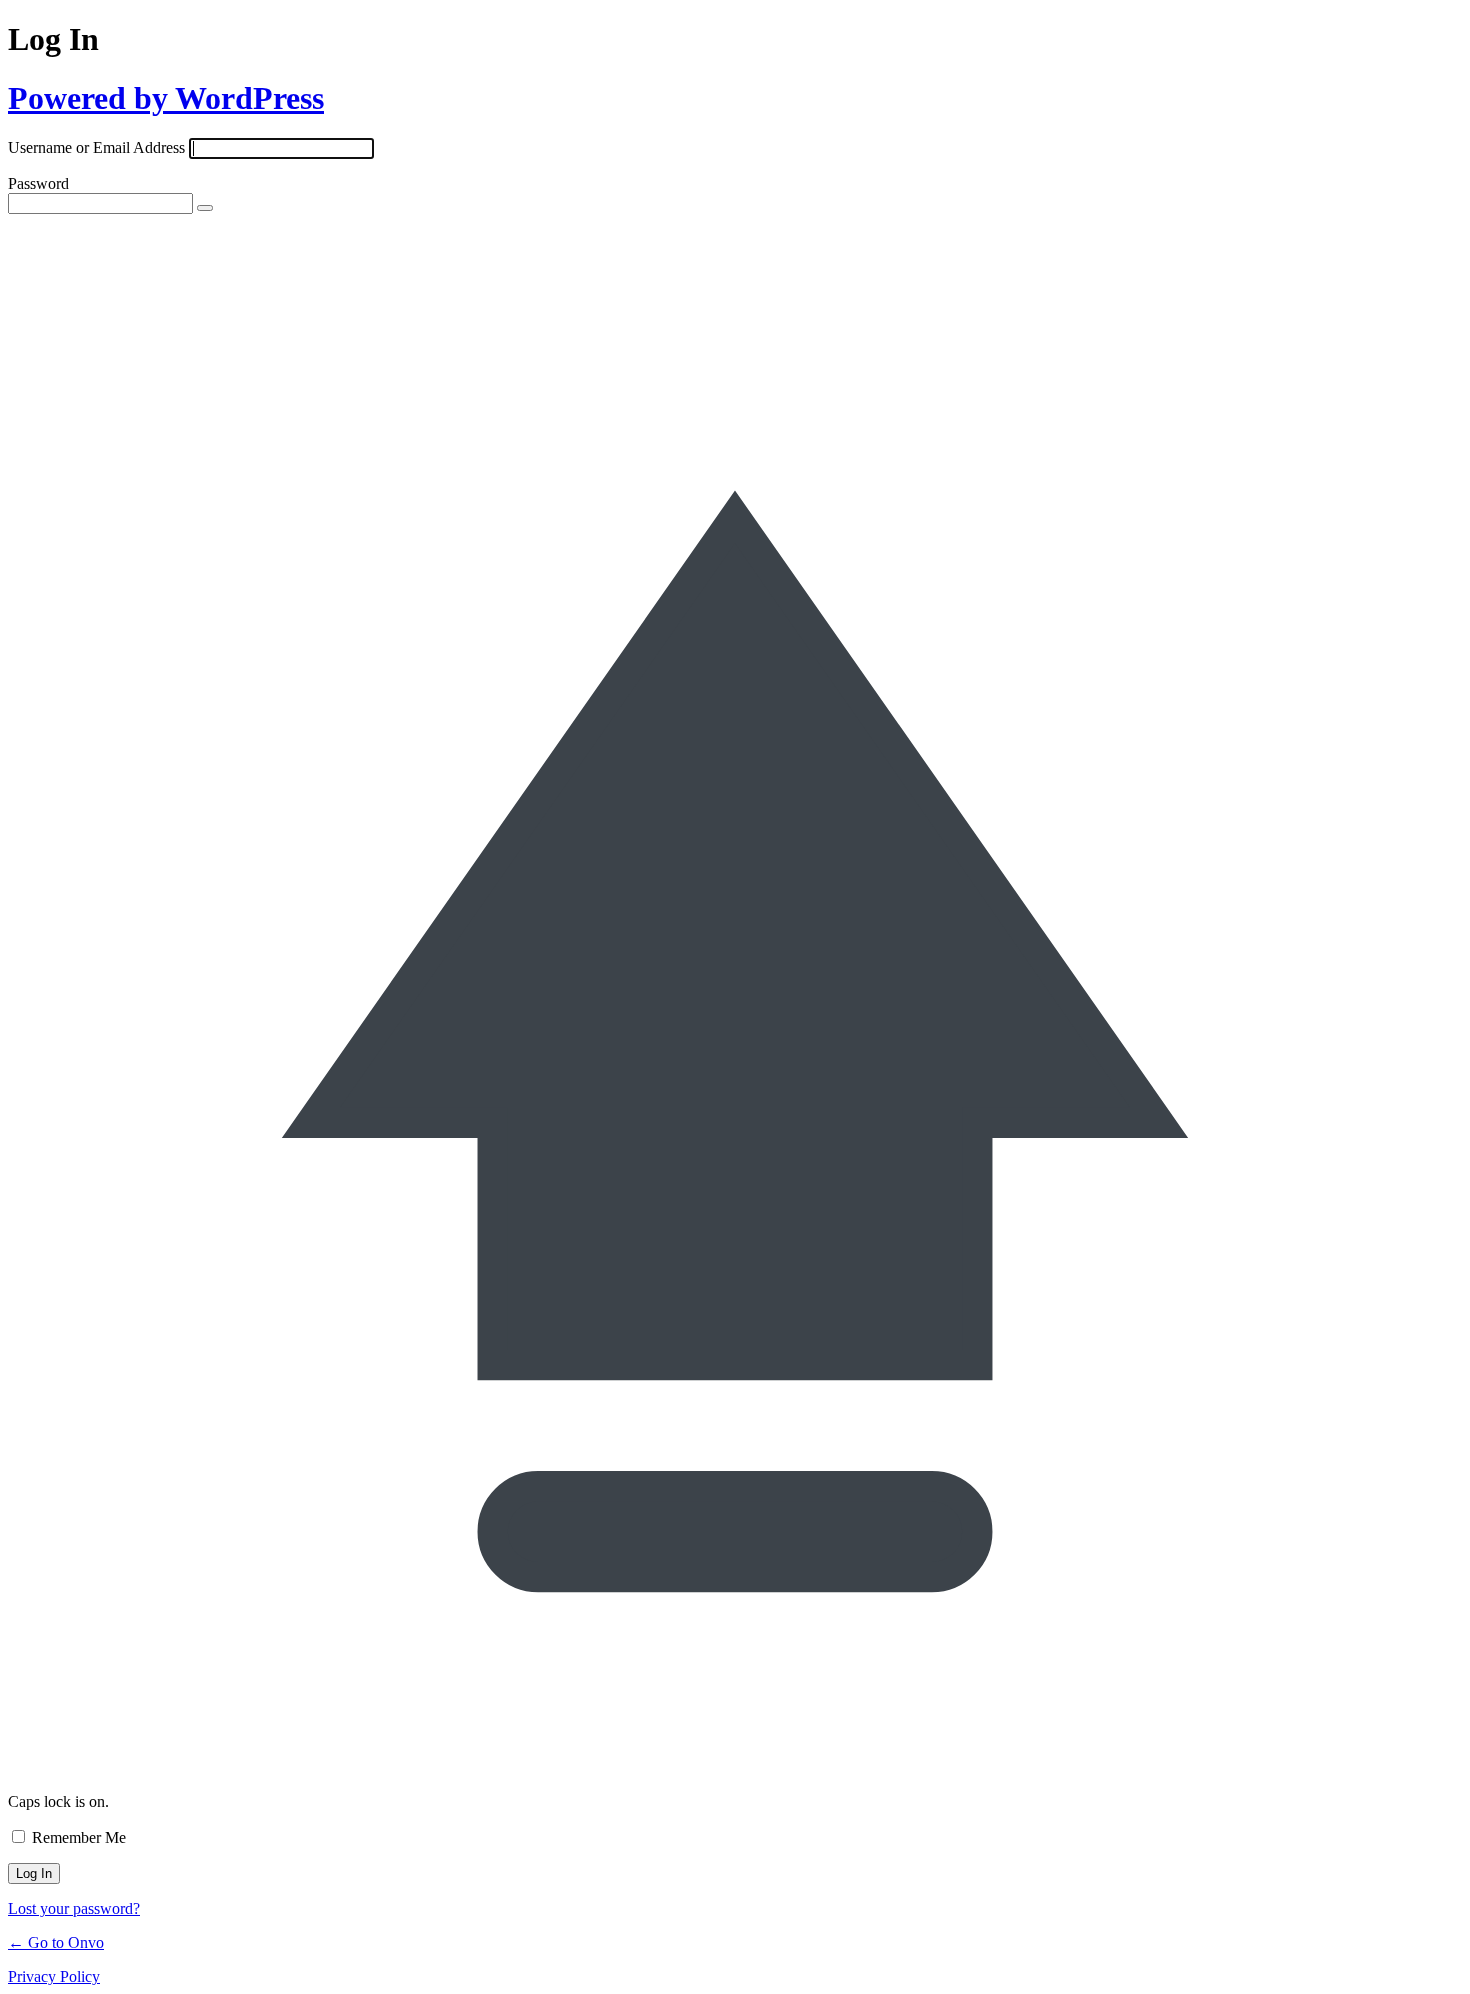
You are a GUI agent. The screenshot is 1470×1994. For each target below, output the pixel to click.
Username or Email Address (96, 147)
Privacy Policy (54, 1976)
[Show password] (205, 208)
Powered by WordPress (166, 98)
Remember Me (79, 1837)
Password (38, 183)
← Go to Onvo (56, 1942)
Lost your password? (74, 1908)
